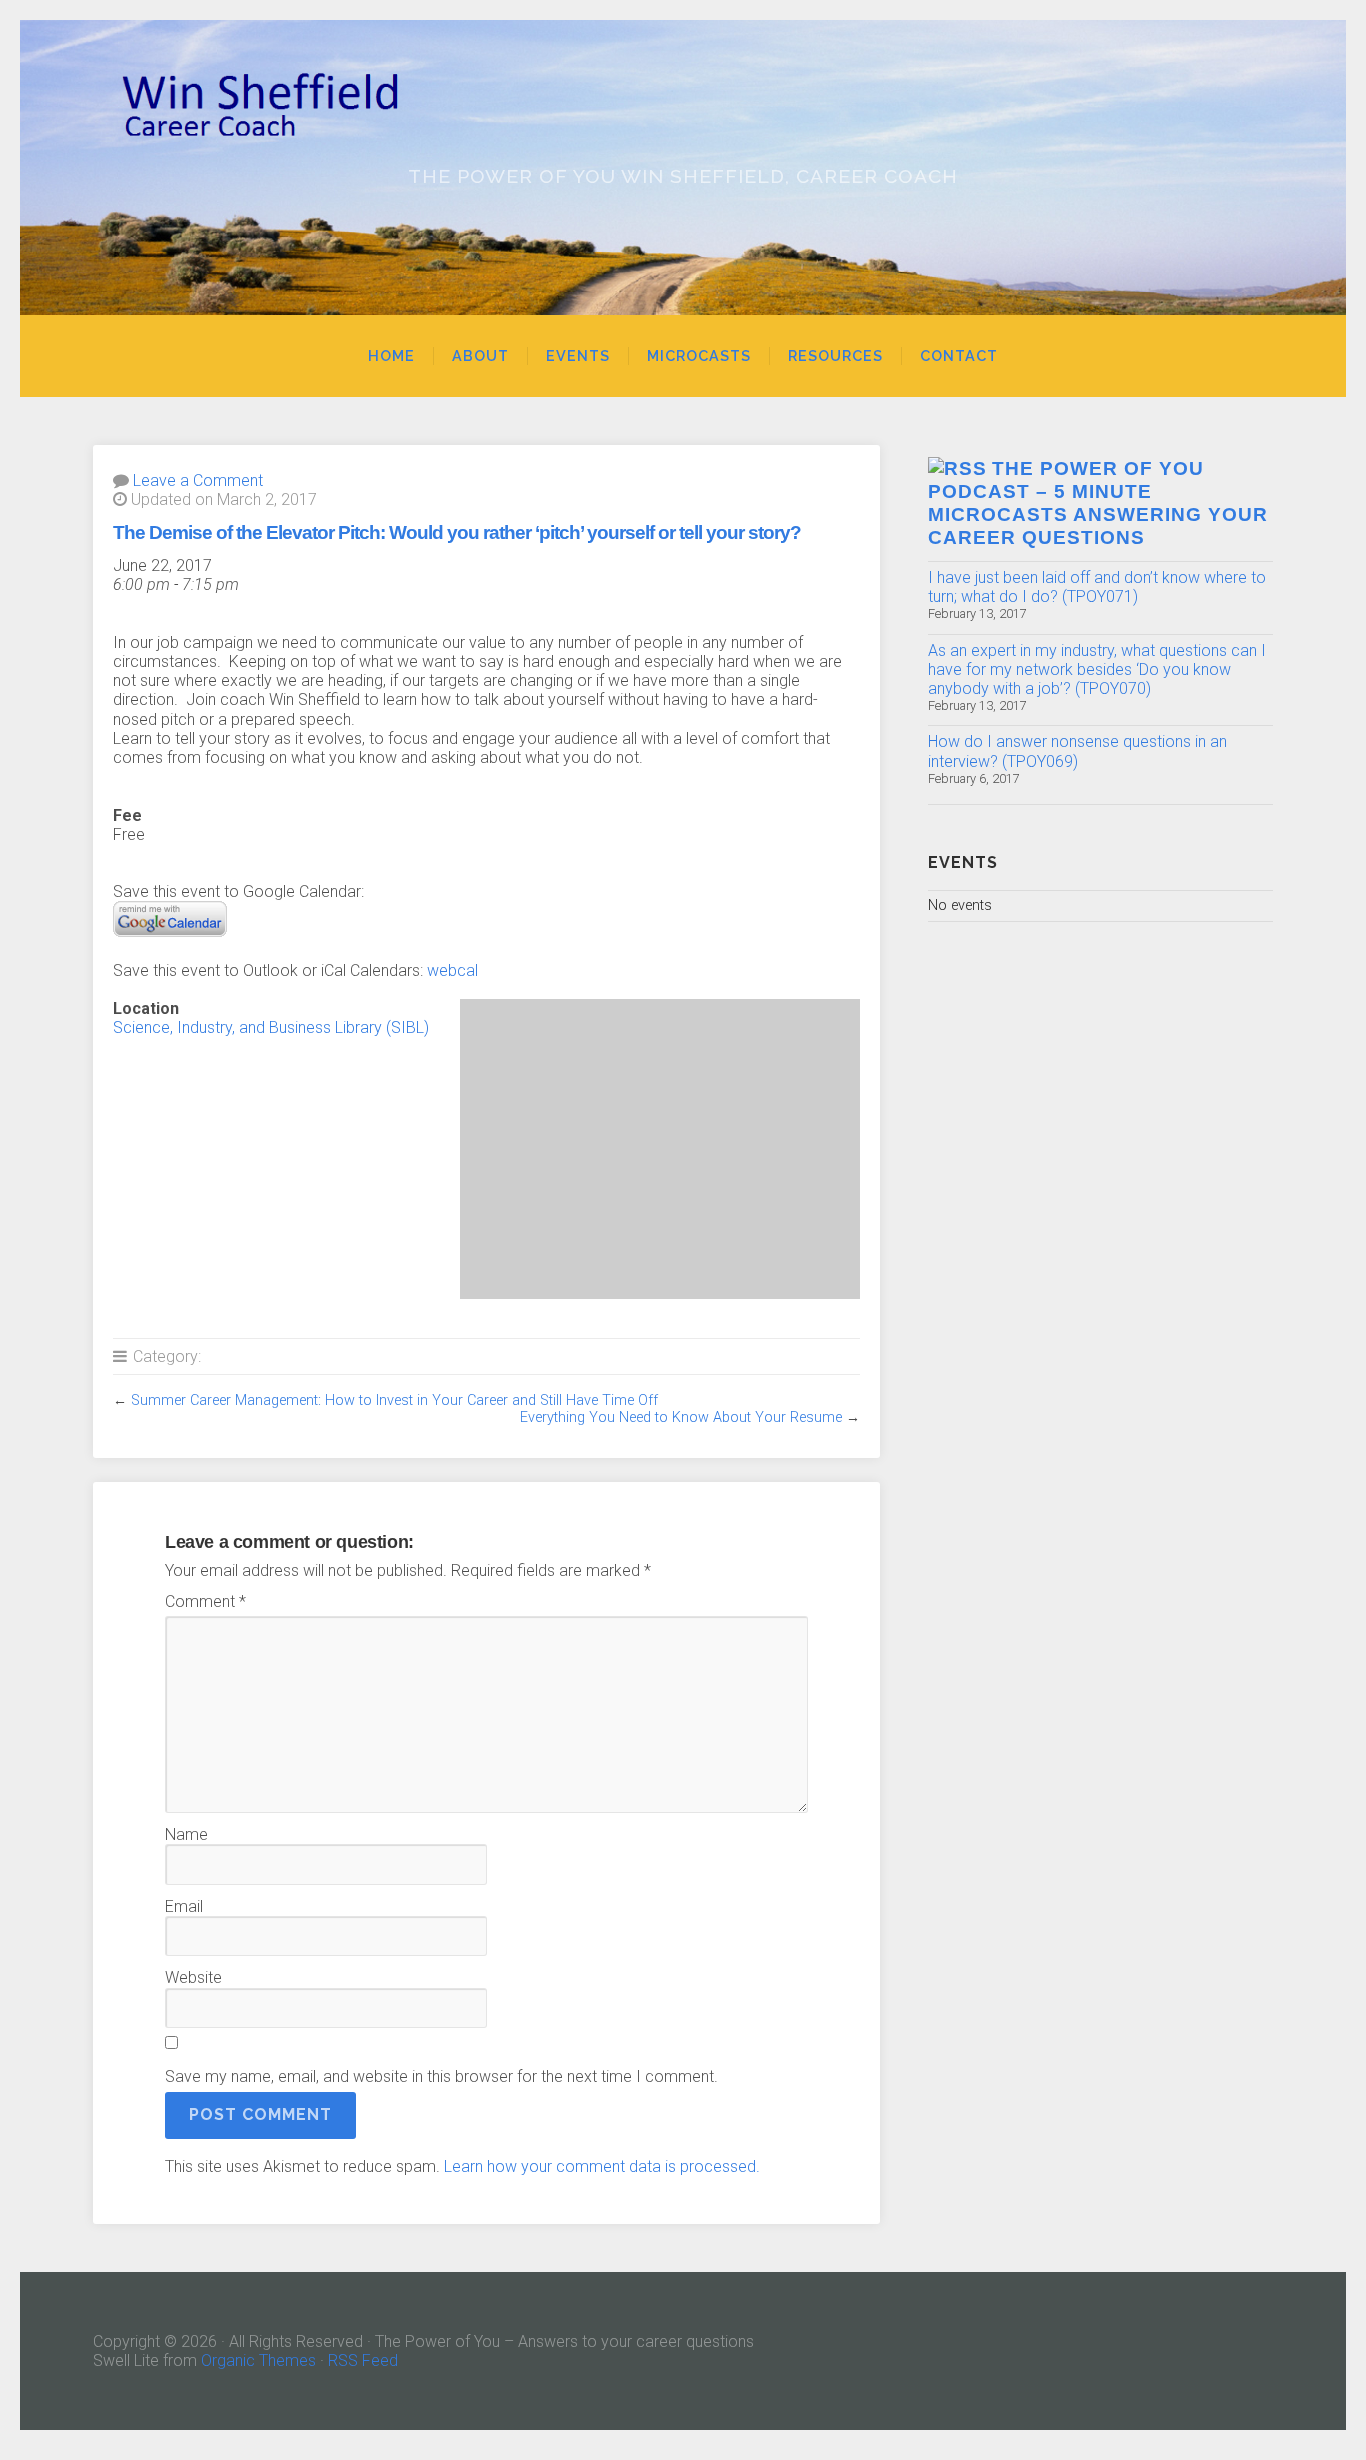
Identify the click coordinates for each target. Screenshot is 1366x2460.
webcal (452, 970)
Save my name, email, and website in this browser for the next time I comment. (441, 2076)
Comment (205, 1601)
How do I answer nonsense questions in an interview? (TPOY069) (1077, 751)
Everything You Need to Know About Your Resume (681, 1417)
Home (391, 355)
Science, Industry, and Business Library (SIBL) (271, 1027)
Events (578, 355)
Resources (835, 355)
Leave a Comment (198, 480)
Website (193, 1977)
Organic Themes (258, 2360)
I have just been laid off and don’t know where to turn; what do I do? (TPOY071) (1097, 587)
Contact (959, 355)
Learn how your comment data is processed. (602, 2166)
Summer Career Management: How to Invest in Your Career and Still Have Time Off (394, 1400)
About (480, 355)
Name (186, 1834)
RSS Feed (363, 2360)
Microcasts (699, 355)
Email (184, 1906)
